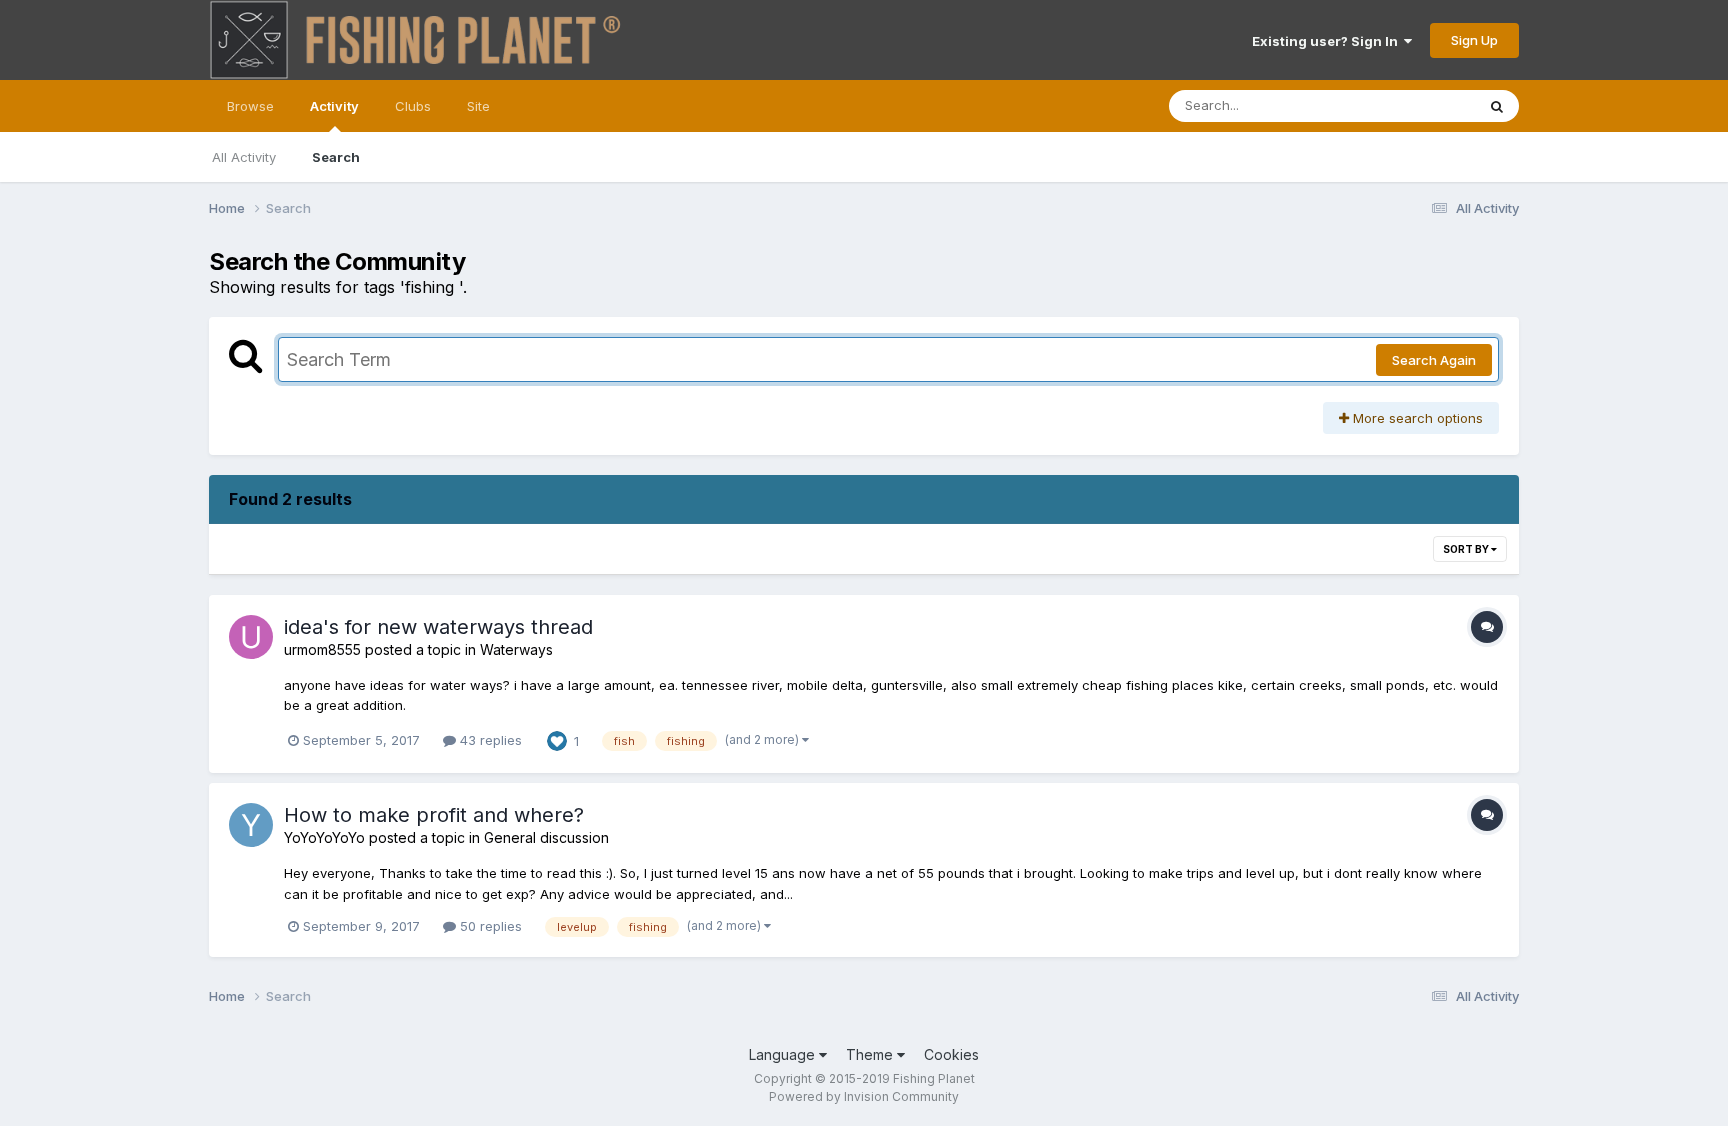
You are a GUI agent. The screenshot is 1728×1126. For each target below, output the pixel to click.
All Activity (244, 157)
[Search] (1497, 106)
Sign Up (1474, 40)
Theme (871, 1054)
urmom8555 (322, 649)
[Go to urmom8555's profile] (251, 637)
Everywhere (1413, 105)
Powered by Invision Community (864, 1096)
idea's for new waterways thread (438, 627)
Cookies (951, 1054)
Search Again (1434, 360)
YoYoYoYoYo (324, 837)
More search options (1416, 418)
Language (784, 1054)
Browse (250, 106)
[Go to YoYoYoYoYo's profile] (251, 825)
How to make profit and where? (434, 815)
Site (478, 106)
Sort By (1467, 549)
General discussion (546, 837)
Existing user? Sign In (1328, 41)
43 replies (489, 740)
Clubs (413, 106)
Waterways (516, 649)
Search (336, 157)
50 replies (489, 926)
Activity (334, 106)
